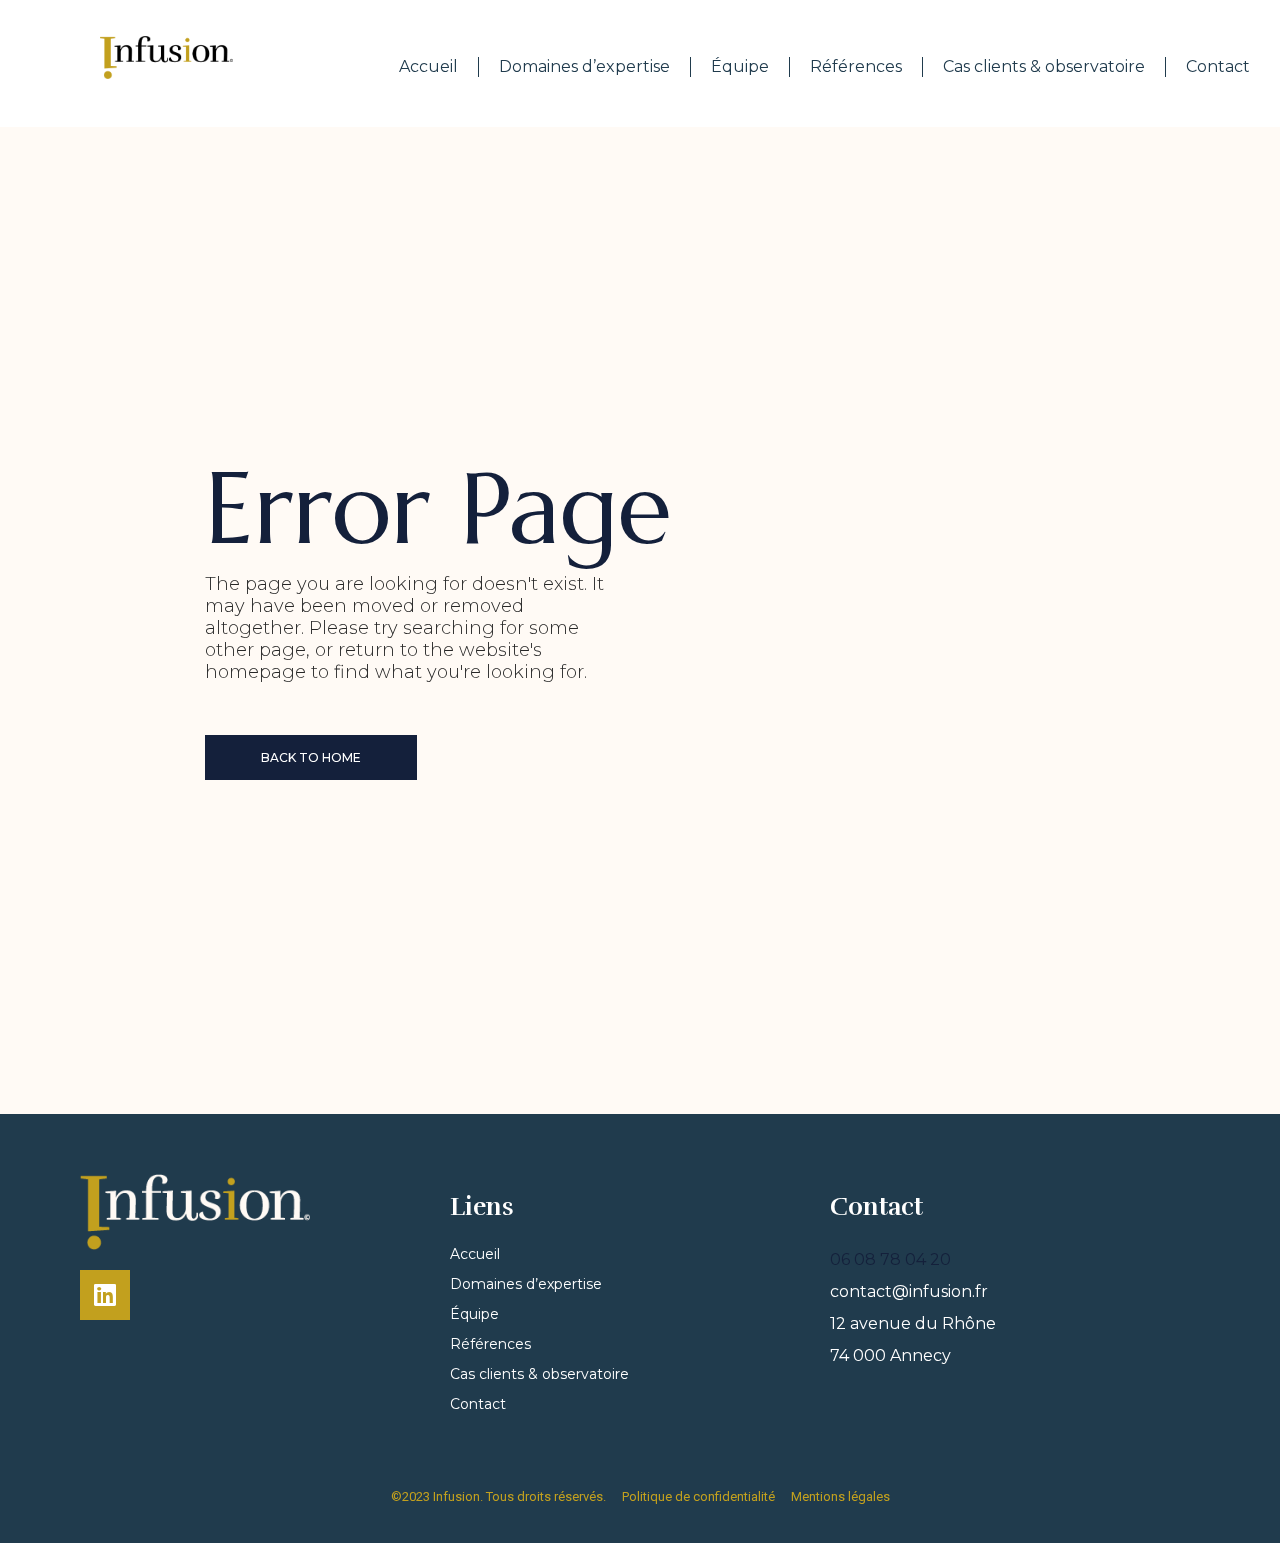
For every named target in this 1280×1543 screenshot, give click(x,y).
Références (856, 66)
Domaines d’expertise (584, 66)
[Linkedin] (105, 1295)
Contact (1218, 66)
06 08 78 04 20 (890, 1259)
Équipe (740, 66)
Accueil (428, 66)
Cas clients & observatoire (1044, 66)
